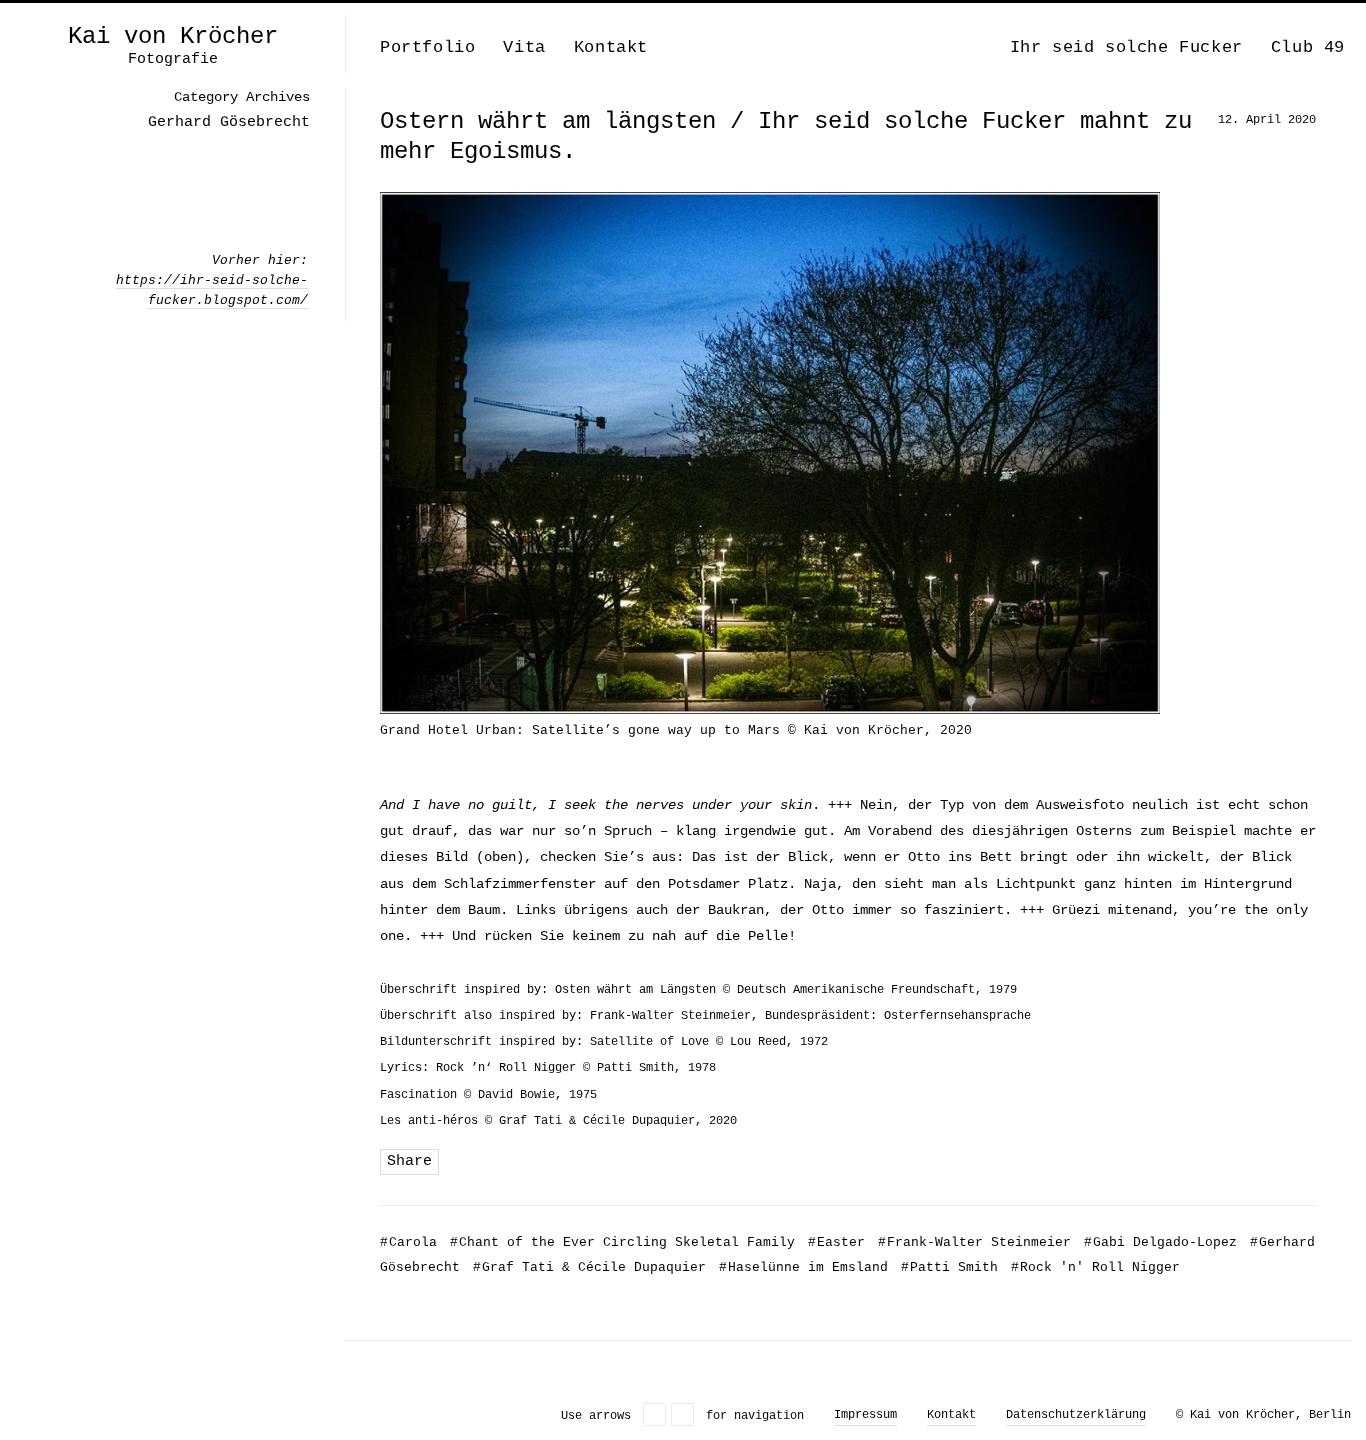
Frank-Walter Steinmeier (974, 1242)
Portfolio (427, 47)
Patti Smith (949, 1267)
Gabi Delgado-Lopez (1160, 1242)
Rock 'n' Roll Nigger (1095, 1267)
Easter (836, 1242)
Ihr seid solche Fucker (1126, 47)
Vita (524, 47)
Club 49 (1308, 47)
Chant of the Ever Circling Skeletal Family (622, 1242)
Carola (408, 1242)
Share (409, 1161)
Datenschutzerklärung (1076, 1415)
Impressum (865, 1415)
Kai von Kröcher (173, 37)
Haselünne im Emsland (803, 1267)
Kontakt (611, 47)
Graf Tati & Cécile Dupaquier (589, 1267)
